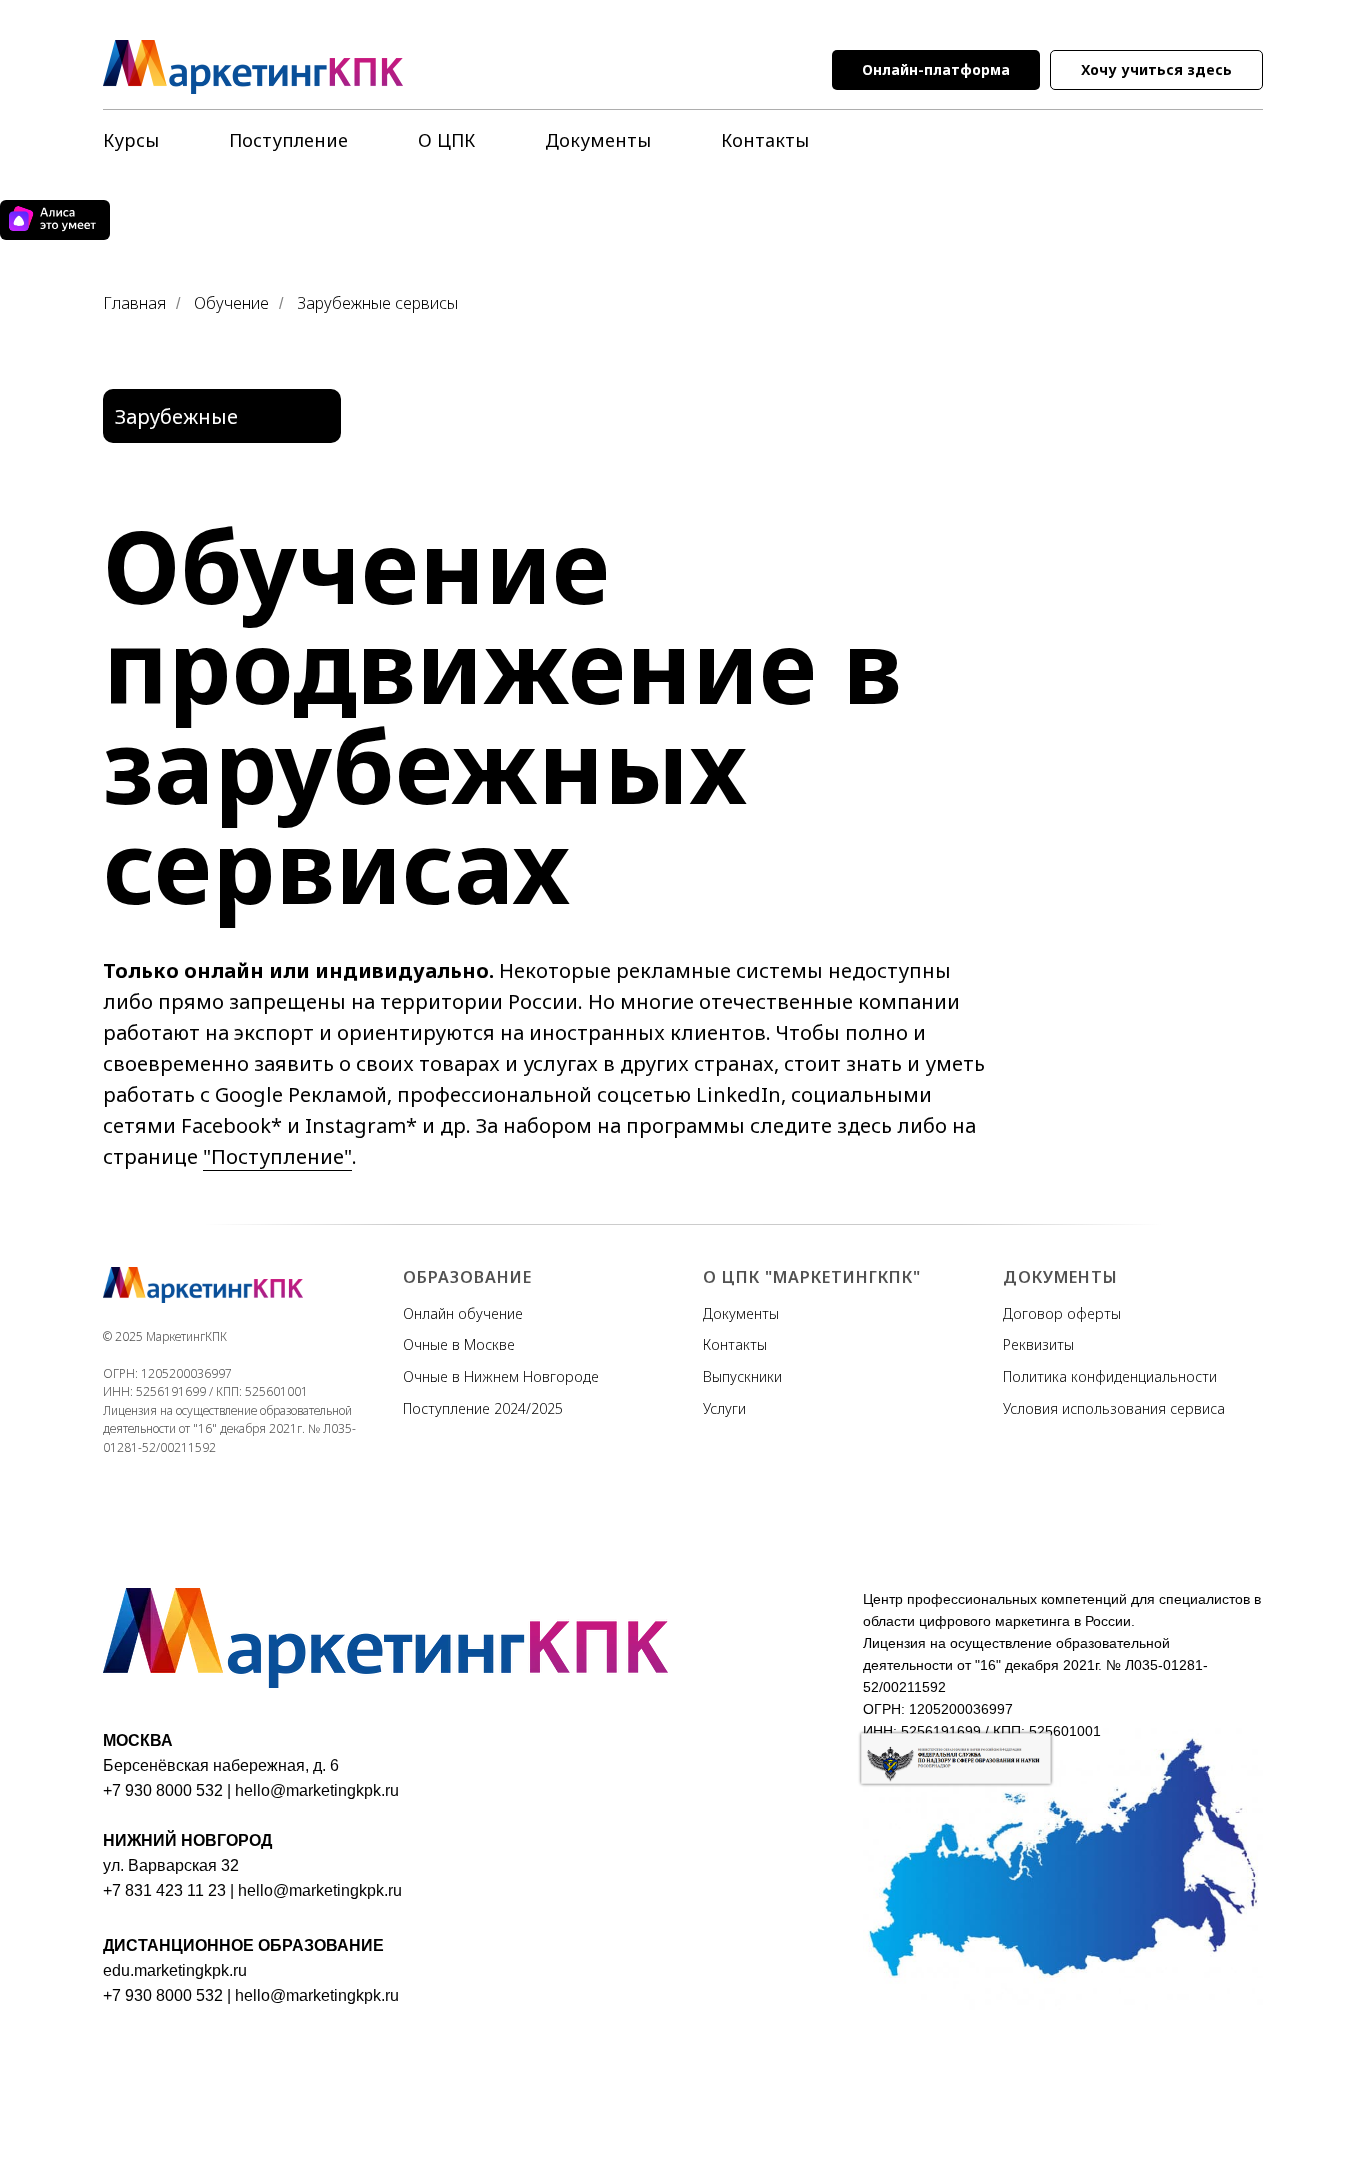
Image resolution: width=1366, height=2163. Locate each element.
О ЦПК (446, 140)
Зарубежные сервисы (377, 303)
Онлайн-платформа (936, 69)
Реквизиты (1038, 1344)
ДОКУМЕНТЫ (1060, 1277)
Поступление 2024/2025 (483, 1408)
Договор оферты (1062, 1313)
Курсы (131, 140)
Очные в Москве (459, 1344)
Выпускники (742, 1376)
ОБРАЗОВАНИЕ (467, 1277)
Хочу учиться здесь (1156, 69)
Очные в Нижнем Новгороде (501, 1376)
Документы (598, 140)
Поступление (288, 140)
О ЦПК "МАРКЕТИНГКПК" (812, 1277)
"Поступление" (277, 1156)
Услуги (724, 1408)
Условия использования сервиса (1114, 1408)
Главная (134, 303)
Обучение (231, 303)
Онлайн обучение (463, 1313)
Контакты (765, 140)
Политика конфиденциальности (1110, 1376)
